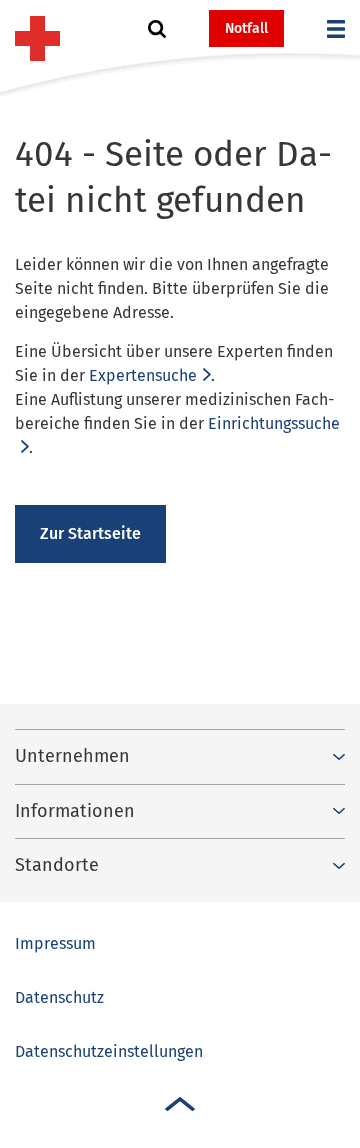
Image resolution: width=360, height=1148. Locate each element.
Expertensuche (143, 375)
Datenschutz (59, 997)
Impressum (55, 943)
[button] (157, 29)
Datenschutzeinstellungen (109, 1051)
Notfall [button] (246, 28)
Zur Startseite (90, 533)
